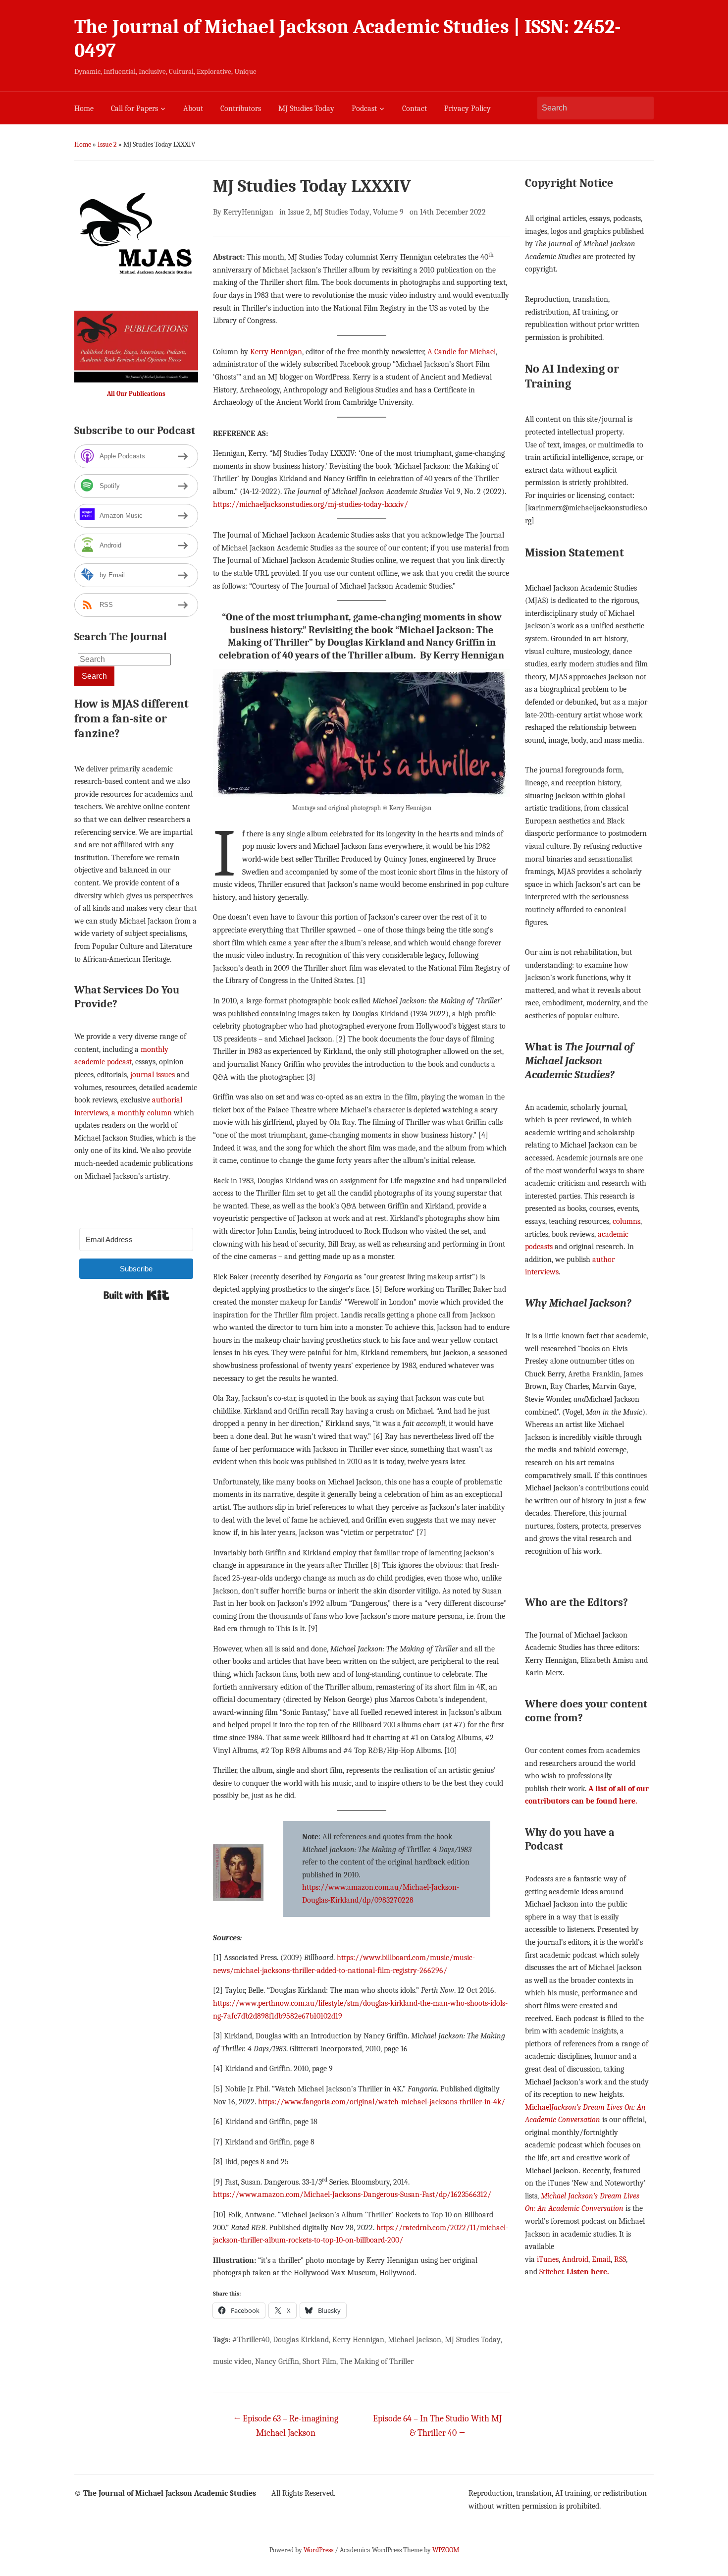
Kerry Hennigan (276, 352)
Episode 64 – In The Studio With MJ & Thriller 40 (437, 2426)
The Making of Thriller (377, 2361)
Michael (538, 2107)
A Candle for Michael (462, 352)
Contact (415, 109)
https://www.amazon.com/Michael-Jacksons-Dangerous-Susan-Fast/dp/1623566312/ (352, 2194)
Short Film (319, 2361)
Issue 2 (107, 144)
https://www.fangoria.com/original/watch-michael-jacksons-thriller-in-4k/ (382, 2102)
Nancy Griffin (277, 2361)
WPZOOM (446, 2550)
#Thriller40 (251, 2340)
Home (84, 109)
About (193, 109)
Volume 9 (388, 212)
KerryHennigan (248, 212)
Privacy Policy (468, 109)
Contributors (241, 109)
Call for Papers (134, 109)
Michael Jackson (415, 2340)
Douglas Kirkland (301, 2340)
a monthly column (142, 1113)
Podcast (364, 109)
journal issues (153, 1075)
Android (575, 2259)
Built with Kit (136, 1295)
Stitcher (551, 2272)
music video (232, 2361)
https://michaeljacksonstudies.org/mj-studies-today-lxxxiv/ (311, 504)
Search (641, 108)
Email (601, 2259)
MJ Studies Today (306, 109)
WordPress (318, 2550)
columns (626, 1221)
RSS (620, 2259)
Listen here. (588, 2272)
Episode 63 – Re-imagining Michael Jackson (286, 2426)
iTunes (548, 2259)
